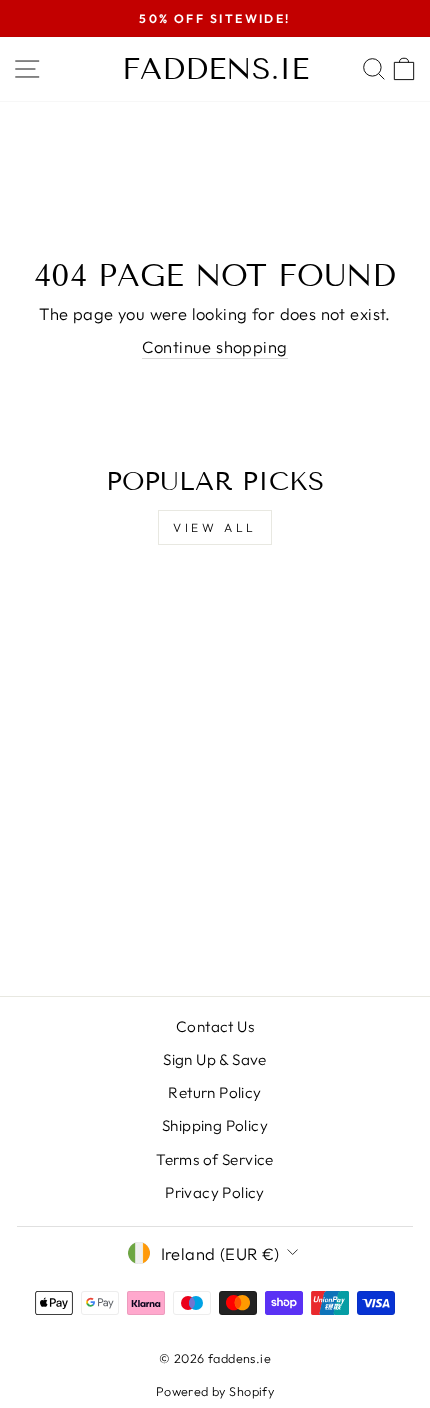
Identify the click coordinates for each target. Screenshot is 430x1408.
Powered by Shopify (215, 1391)
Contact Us (215, 1026)
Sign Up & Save (215, 1059)
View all (215, 527)
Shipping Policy (215, 1125)
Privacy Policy (215, 1192)
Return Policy (214, 1092)
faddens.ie (215, 69)
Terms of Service (215, 1159)
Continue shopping (214, 346)
